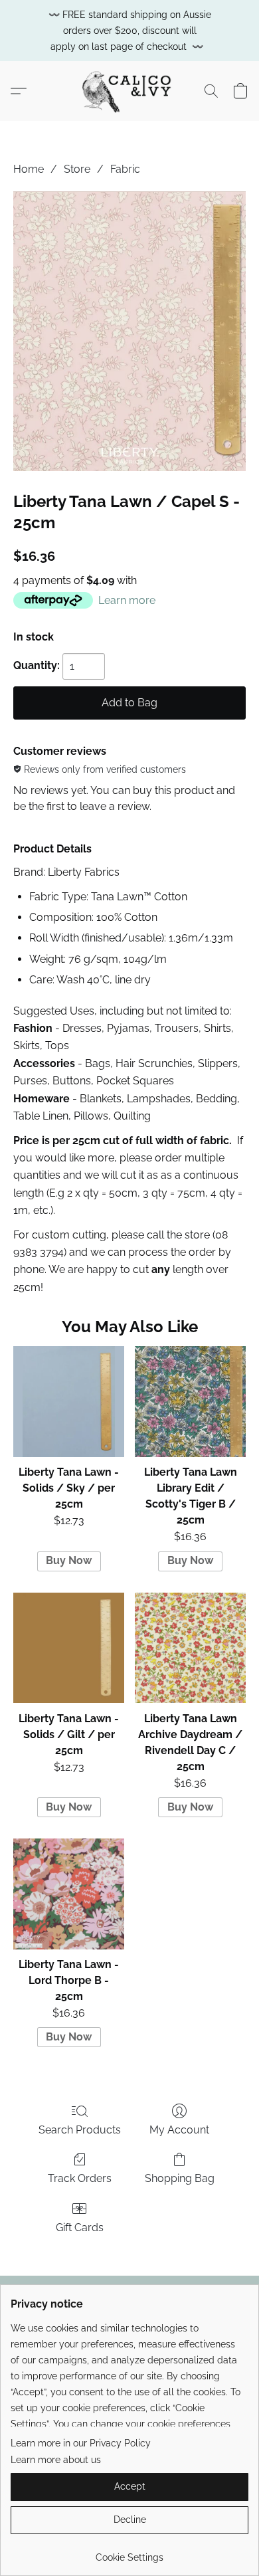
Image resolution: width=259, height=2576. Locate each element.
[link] (129, 2552)
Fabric (125, 169)
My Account (179, 2130)
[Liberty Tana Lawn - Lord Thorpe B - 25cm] (69, 1894)
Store (77, 169)
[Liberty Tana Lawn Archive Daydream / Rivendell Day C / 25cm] (190, 1648)
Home (29, 169)
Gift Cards (80, 2228)
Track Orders (80, 2178)
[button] (129, 91)
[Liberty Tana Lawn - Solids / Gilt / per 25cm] (69, 1648)
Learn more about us (56, 2460)
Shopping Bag (180, 2178)
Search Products (80, 2130)
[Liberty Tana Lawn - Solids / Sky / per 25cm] (69, 1402)
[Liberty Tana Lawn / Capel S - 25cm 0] (129, 331)
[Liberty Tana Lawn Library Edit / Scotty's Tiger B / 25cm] (190, 1402)
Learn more (127, 600)
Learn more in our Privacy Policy (81, 2443)
